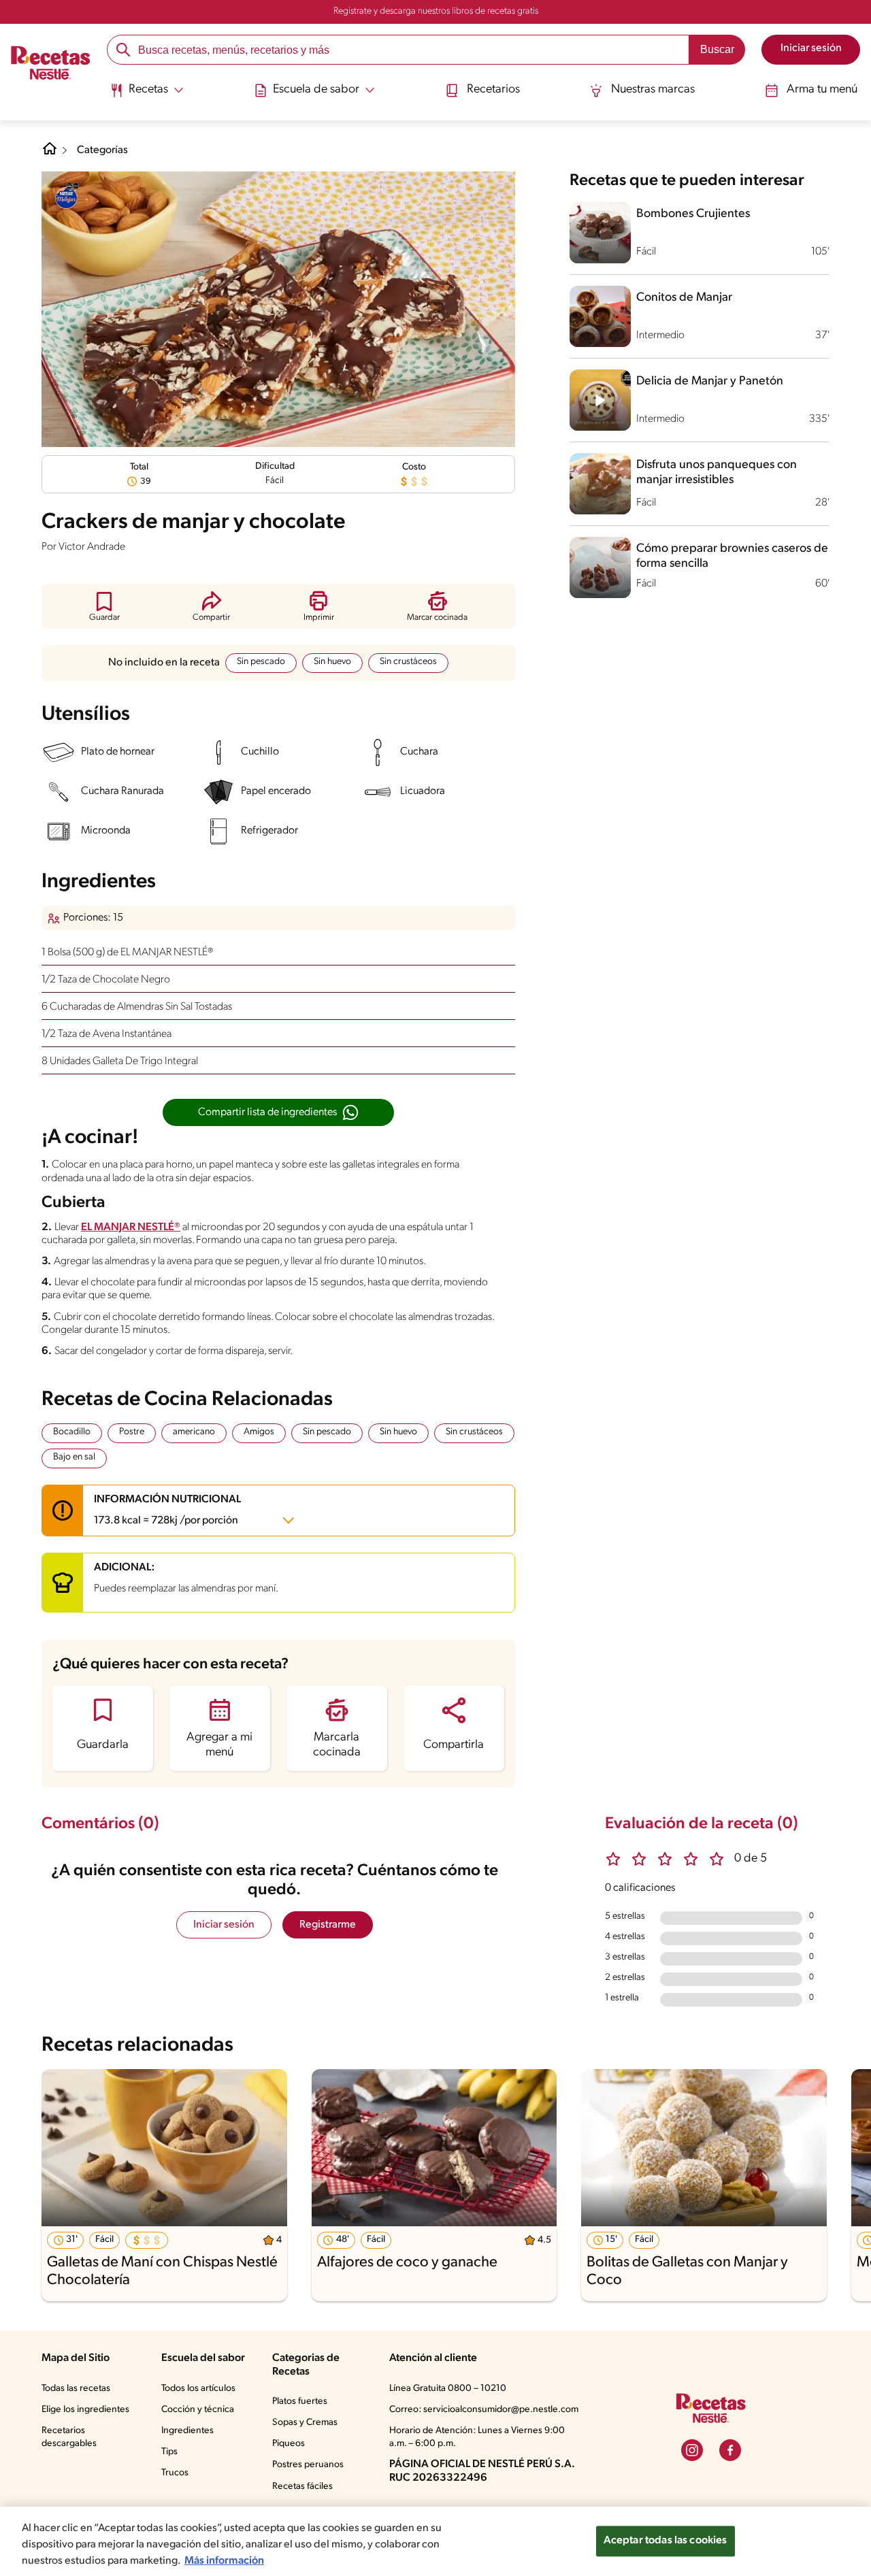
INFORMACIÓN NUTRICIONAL (167, 1510)
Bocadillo (72, 1432)
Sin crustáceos (408, 662)
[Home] (50, 154)
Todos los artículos (198, 2389)
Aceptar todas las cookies (665, 2541)
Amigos (259, 1432)
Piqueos (289, 2444)
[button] (104, 606)
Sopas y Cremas (305, 2423)
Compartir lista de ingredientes (267, 1112)
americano (194, 1432)
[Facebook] (730, 2450)
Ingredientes (187, 2431)
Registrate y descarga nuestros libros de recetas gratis (436, 11)
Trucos (175, 2473)
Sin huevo (332, 662)
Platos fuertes (300, 2401)
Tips (169, 2452)
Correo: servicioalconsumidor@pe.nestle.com (484, 2410)
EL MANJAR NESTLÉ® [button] (131, 1227)
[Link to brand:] (66, 196)
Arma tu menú (822, 90)
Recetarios (493, 90)
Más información (224, 2561)
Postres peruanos (308, 2465)
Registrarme (328, 1925)
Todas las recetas (76, 2389)
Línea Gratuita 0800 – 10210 (448, 2389)
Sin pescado (261, 662)
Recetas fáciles (302, 2487)
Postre (132, 1432)
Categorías (102, 150)
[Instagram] (692, 2450)
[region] (435, 2541)
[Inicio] (51, 65)
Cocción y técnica (198, 2410)
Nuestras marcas (653, 90)
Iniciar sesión (224, 1925)
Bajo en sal (74, 1457)
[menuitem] (147, 95)
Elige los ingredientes (85, 2410)
